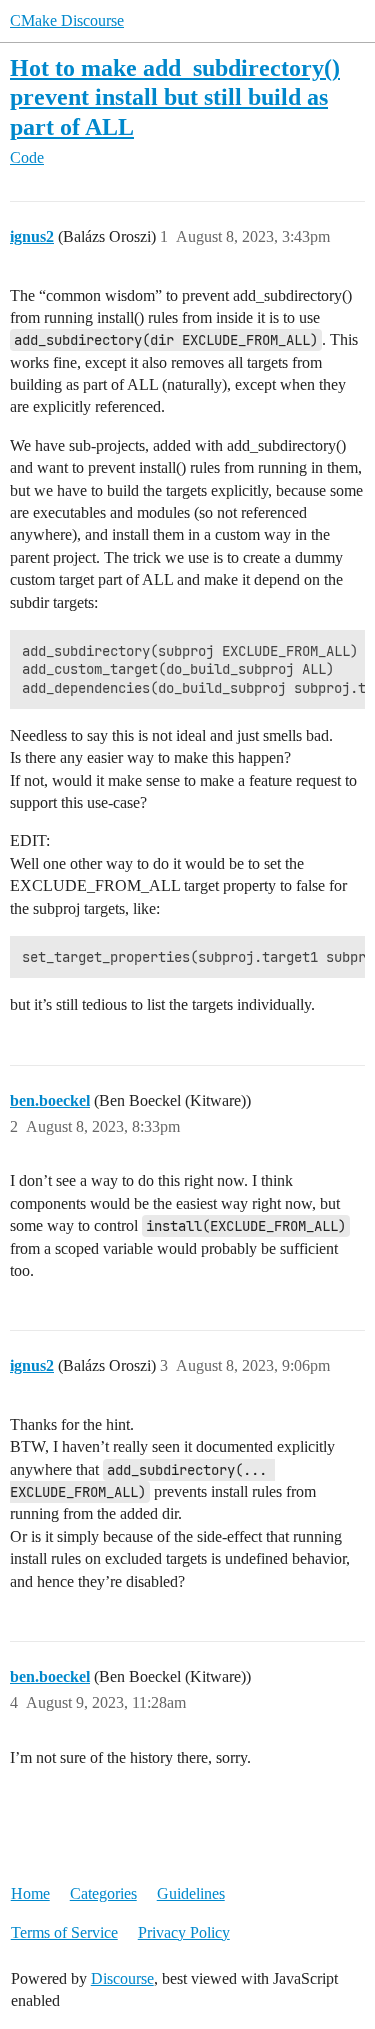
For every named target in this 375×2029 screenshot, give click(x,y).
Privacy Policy (184, 1932)
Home (30, 1893)
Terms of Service (64, 1932)
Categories (103, 1893)
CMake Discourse (67, 20)
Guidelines (191, 1893)
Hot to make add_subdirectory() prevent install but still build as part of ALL (175, 96)
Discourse (122, 1978)
